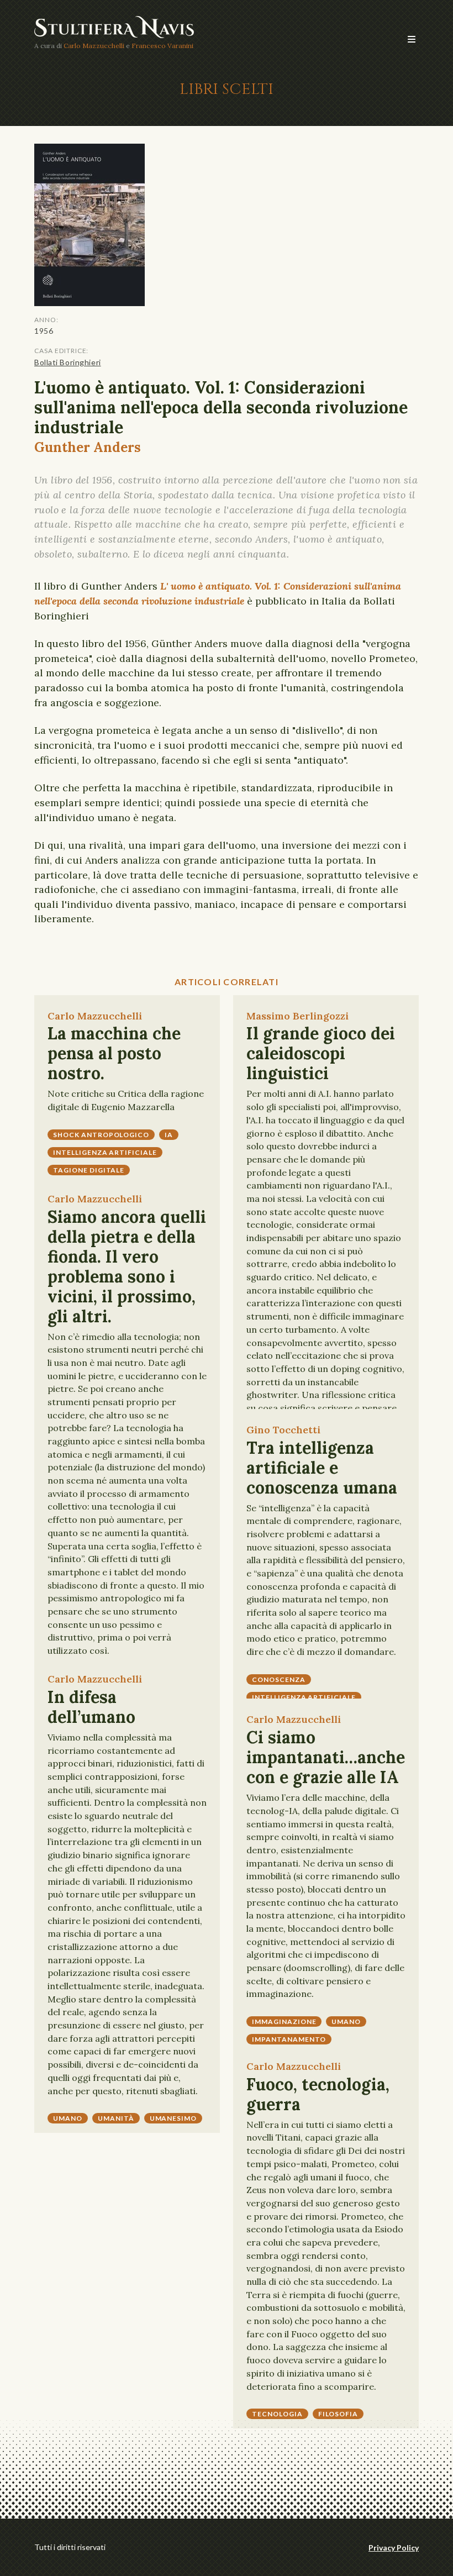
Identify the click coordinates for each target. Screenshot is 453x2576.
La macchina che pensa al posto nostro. (114, 1053)
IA (169, 1135)
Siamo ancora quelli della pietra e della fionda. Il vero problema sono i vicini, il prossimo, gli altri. (127, 1266)
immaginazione (284, 2022)
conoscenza (279, 1679)
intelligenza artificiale (105, 1152)
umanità (116, 2118)
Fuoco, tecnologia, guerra (318, 2094)
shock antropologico (101, 1135)
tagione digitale (89, 1170)
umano (68, 2118)
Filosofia (338, 2414)
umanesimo (173, 2118)
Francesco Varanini (162, 46)
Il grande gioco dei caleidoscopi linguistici (321, 1053)
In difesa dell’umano (91, 1707)
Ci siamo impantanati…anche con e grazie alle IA (326, 1757)
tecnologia (277, 2414)
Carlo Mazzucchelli (94, 46)
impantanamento (289, 2039)
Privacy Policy (394, 2548)
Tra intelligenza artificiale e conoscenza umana (322, 1468)
